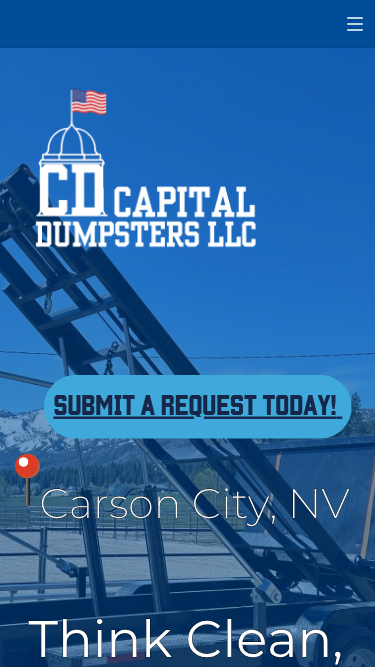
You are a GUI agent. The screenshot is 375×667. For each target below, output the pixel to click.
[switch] (355, 24)
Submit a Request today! (194, 403)
